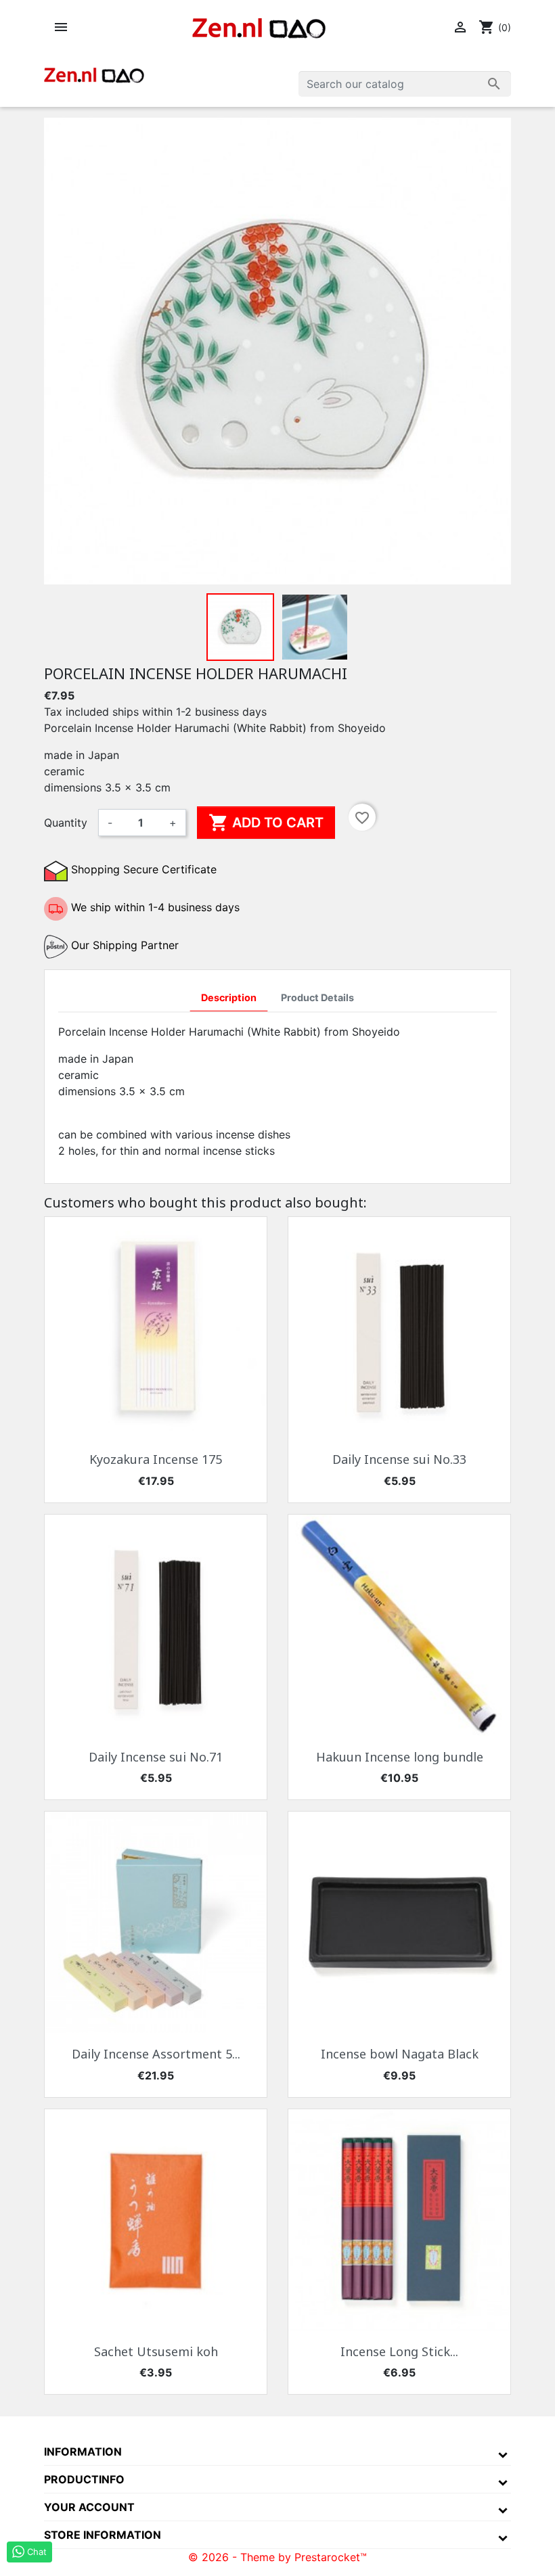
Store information (103, 2535)
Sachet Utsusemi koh (156, 2351)
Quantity (66, 823)
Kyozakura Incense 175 (156, 1459)
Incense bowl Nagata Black (400, 2054)
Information (83, 2452)
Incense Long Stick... (399, 2351)
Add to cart (266, 823)
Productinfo (84, 2479)
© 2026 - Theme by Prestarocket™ (277, 2557)
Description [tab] (229, 997)
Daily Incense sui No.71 (156, 1757)
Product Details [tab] (317, 997)
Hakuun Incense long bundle (400, 1757)
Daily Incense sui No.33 (399, 1459)
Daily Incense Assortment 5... (156, 2054)
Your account (89, 2507)
